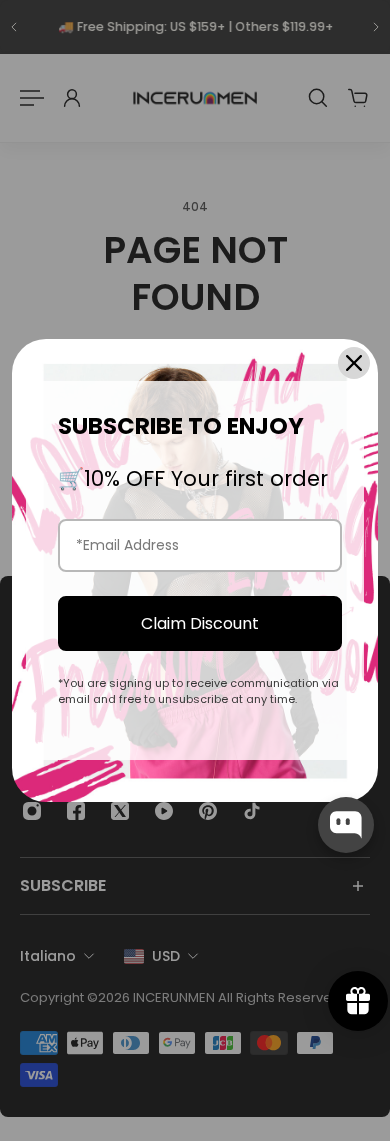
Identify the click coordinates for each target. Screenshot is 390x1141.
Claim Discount (200, 623)
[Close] (354, 363)
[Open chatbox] (346, 825)
